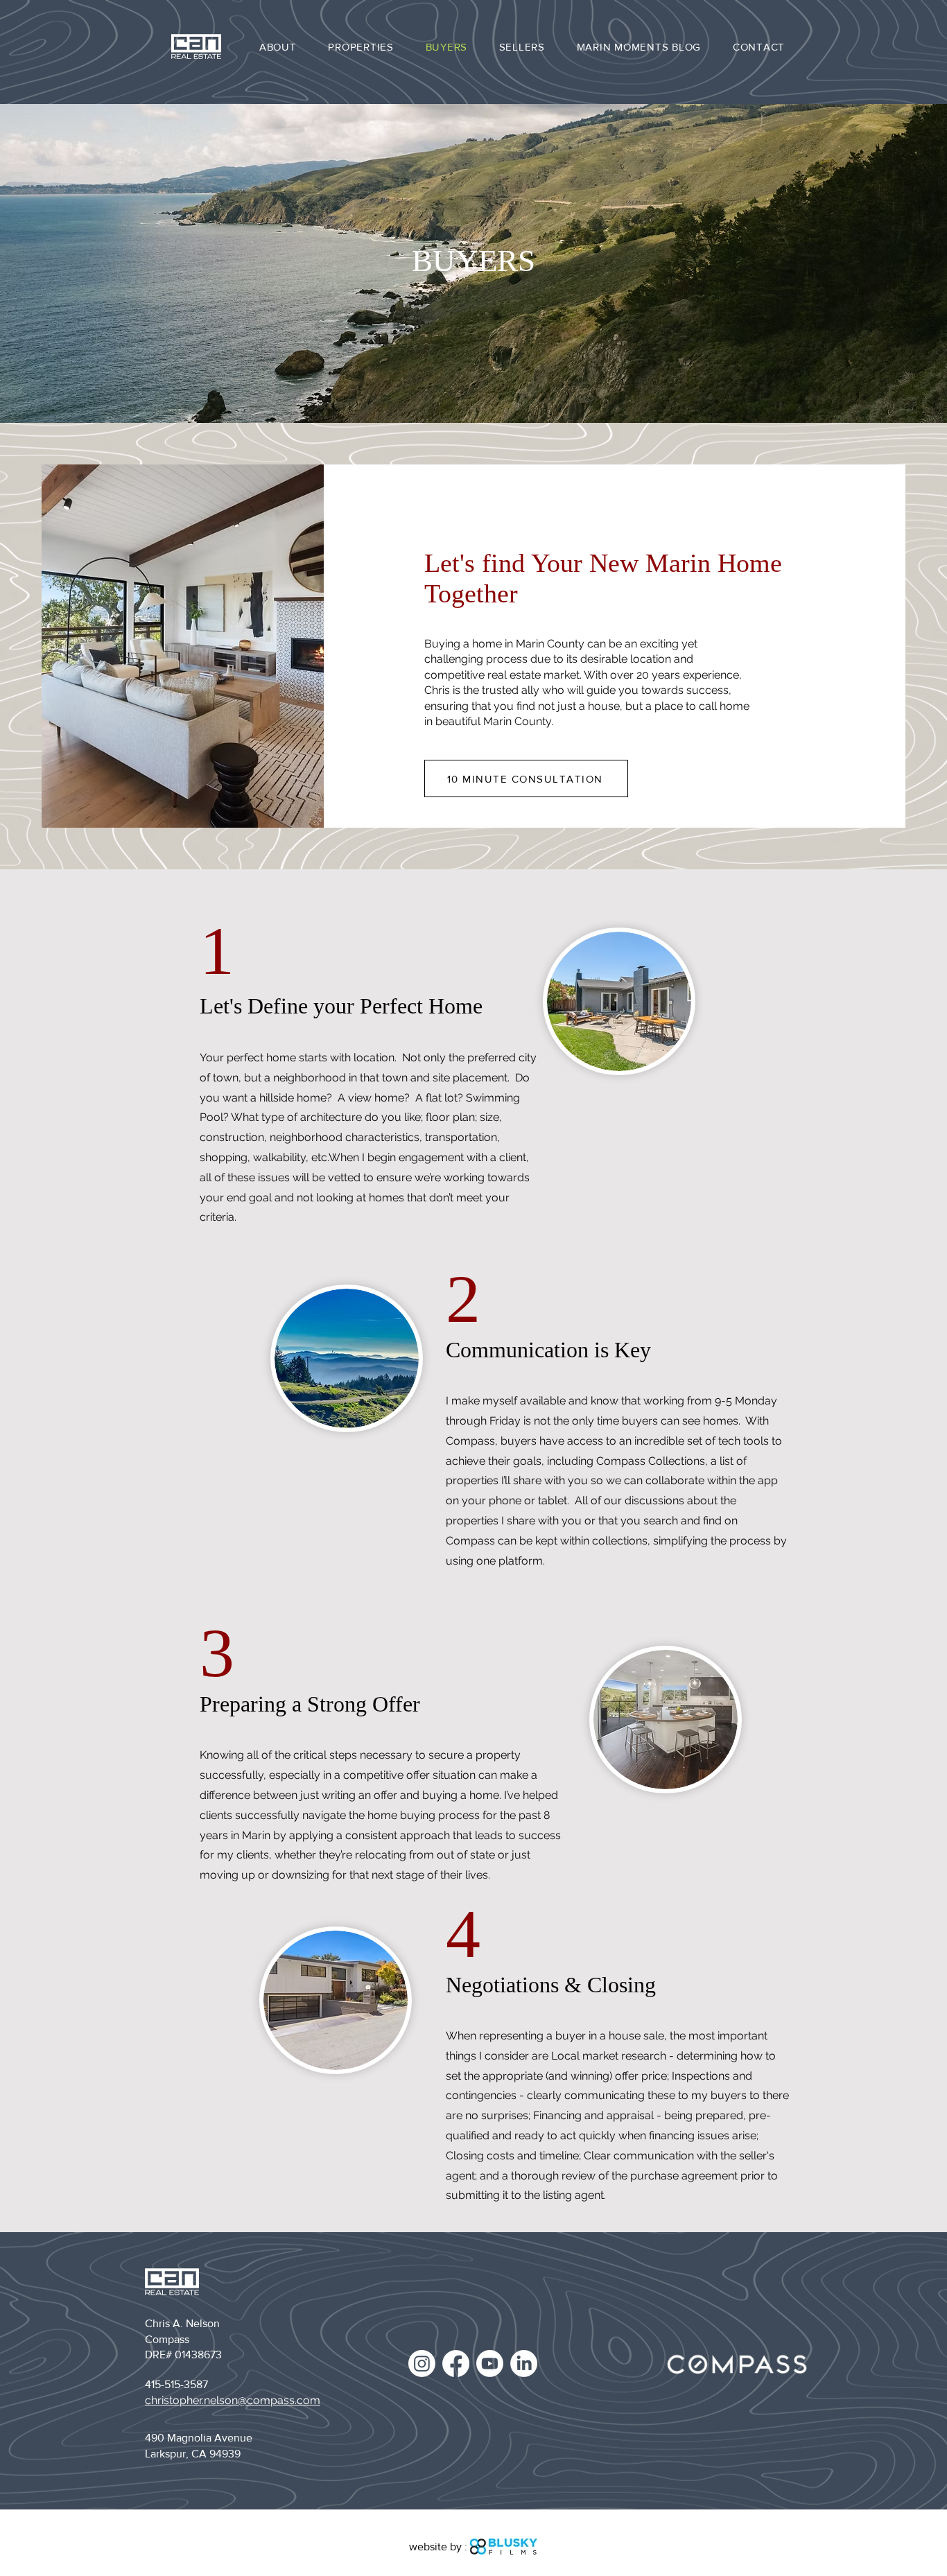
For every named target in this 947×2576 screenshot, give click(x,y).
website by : (438, 2547)
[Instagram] (422, 2364)
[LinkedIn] (524, 2364)
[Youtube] (490, 2364)
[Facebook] (456, 2364)
